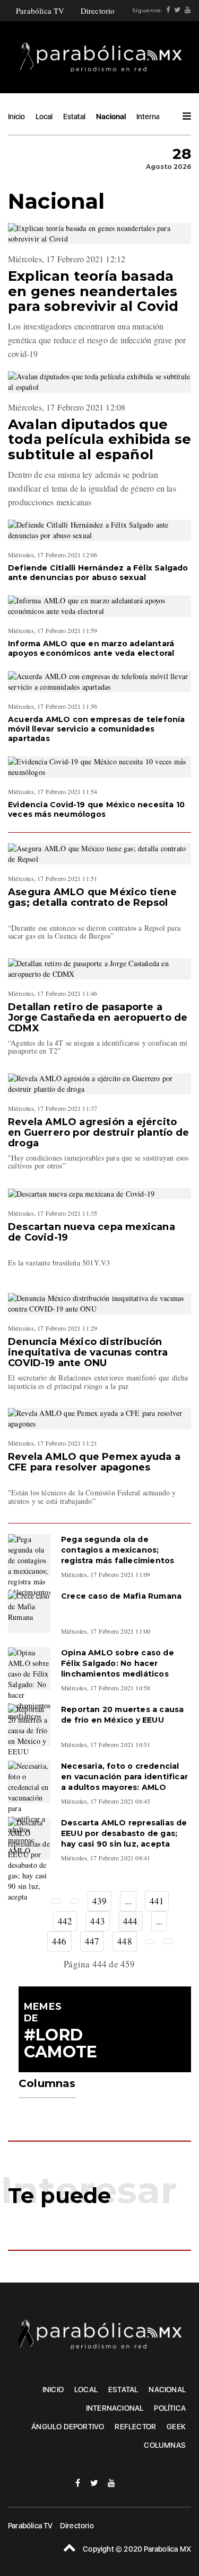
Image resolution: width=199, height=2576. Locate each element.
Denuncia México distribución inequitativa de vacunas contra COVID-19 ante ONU (88, 1352)
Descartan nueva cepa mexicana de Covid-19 (92, 1232)
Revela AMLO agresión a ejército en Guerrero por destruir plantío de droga (98, 1133)
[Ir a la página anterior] (74, 1901)
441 (157, 1901)
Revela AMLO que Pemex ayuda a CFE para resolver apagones (94, 1462)
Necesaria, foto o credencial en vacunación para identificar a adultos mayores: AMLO (124, 1777)
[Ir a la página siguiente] (150, 1941)
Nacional (111, 117)
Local (44, 117)
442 (65, 1921)
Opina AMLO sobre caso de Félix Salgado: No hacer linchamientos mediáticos (118, 1663)
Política (170, 2408)
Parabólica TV (40, 11)
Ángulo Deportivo (68, 2427)
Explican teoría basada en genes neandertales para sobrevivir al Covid (93, 291)
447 (92, 1941)
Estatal (74, 117)
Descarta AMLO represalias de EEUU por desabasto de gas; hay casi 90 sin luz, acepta (124, 1833)
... (128, 1901)
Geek (176, 2427)
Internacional (158, 117)
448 (125, 1941)
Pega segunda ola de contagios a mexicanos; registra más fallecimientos (118, 1550)
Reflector (135, 2427)
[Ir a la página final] (168, 1941)
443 (98, 1921)
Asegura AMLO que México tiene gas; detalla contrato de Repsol (92, 897)
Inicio (16, 117)
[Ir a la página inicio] (56, 1901)
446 (59, 1941)
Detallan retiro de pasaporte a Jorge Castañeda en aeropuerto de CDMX (98, 1018)
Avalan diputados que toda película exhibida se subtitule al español (99, 439)
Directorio (98, 11)
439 (100, 1901)
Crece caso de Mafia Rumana (121, 1596)
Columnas (165, 2445)
